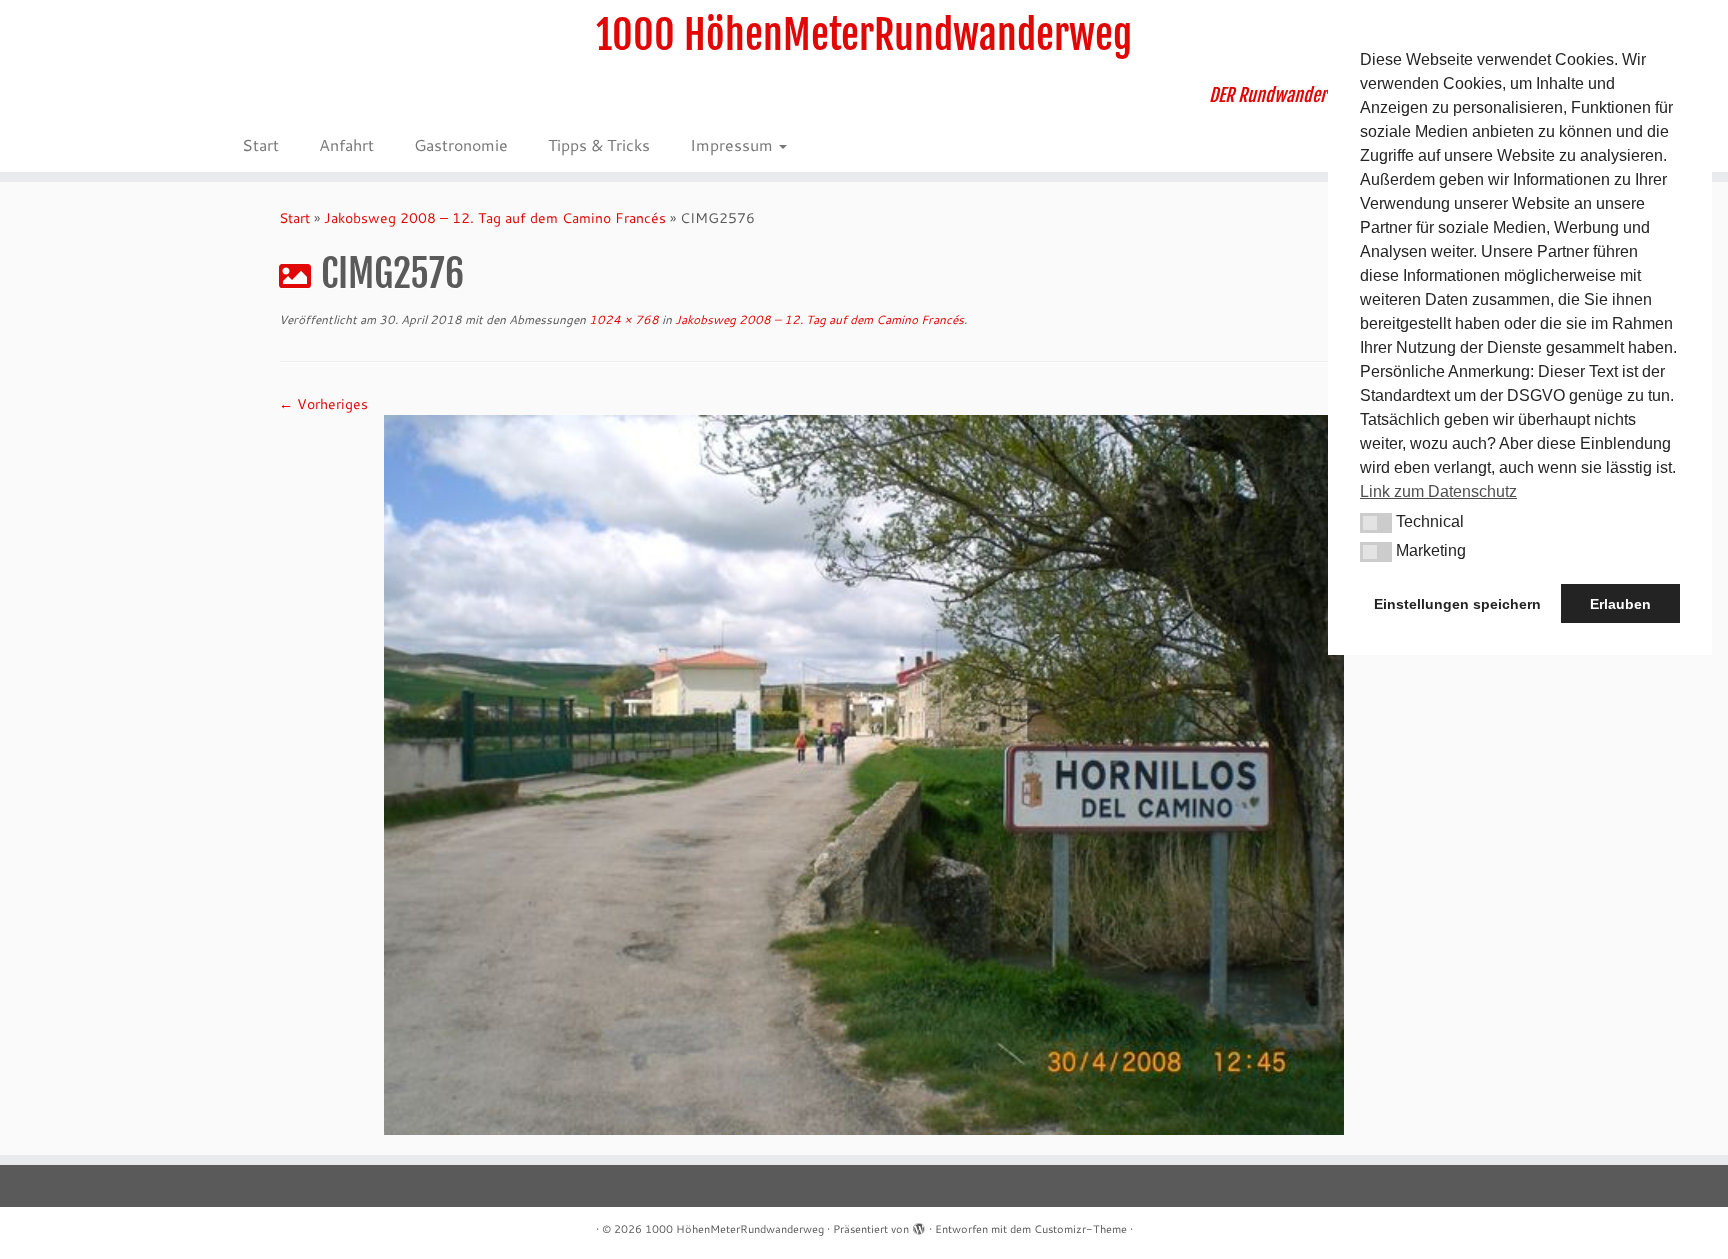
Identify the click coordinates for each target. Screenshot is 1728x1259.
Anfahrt (346, 144)
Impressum (733, 144)
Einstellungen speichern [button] (1457, 604)
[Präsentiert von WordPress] (919, 1225)
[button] (1376, 523)
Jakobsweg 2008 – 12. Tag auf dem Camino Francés (495, 218)
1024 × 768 (622, 319)
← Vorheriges (323, 404)
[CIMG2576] (864, 773)
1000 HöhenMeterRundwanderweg (864, 35)
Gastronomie (461, 144)
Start (260, 144)
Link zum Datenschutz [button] (1438, 491)
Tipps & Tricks (599, 144)
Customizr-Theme (1080, 1229)
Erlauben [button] (1620, 604)
